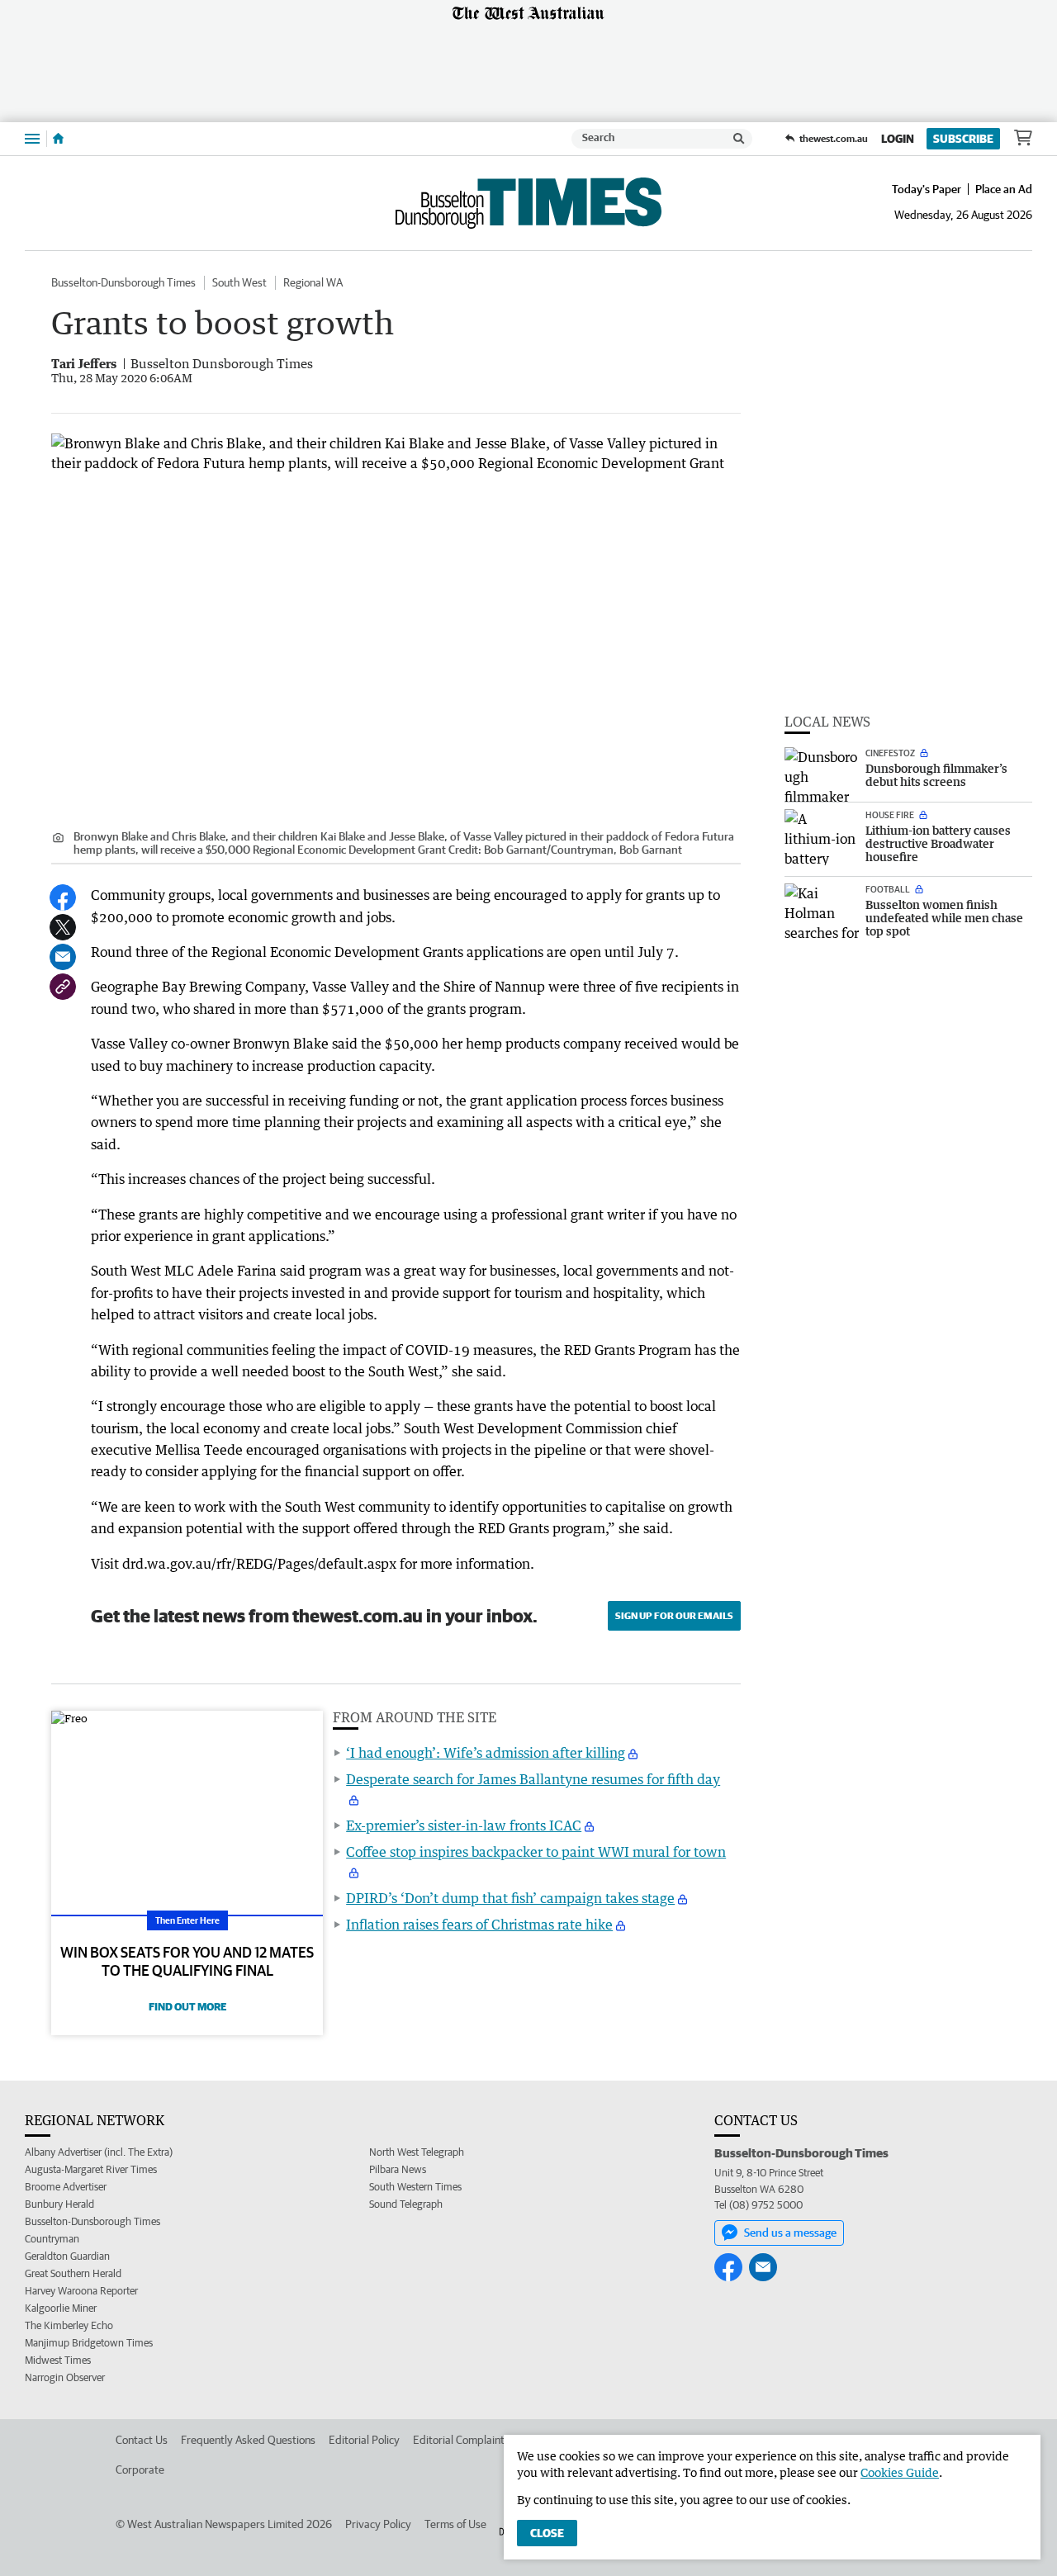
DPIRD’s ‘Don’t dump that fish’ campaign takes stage (510, 1898)
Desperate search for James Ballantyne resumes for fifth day (533, 1779)
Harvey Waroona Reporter (81, 2291)
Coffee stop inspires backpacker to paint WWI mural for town (536, 1852)
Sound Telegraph (406, 2204)
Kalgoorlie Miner (61, 2308)
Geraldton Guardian (67, 2256)
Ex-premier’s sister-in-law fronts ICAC (464, 1825)
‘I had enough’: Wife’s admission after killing (486, 1753)
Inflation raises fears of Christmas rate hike (479, 1925)
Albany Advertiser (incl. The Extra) (99, 2152)
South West (239, 282)
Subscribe (963, 139)
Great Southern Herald (73, 2273)
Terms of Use (455, 2524)
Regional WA (313, 282)
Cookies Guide (900, 2472)
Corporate (140, 2469)
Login (898, 139)
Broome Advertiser (66, 2187)
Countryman (52, 2239)
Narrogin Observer (65, 2377)
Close (547, 2533)
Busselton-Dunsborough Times (123, 282)
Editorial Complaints (461, 2440)
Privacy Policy (378, 2524)
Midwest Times (58, 2360)
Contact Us (142, 2440)
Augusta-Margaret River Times (91, 2169)
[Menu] (32, 138)
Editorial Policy (364, 2440)
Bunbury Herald (59, 2204)
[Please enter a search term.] (739, 139)
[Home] (58, 139)
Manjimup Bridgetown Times (89, 2343)
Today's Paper (927, 189)
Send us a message (790, 2233)
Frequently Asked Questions (248, 2440)
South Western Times (415, 2187)
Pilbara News (398, 2169)
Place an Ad (1004, 189)
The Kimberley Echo (69, 2325)
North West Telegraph (417, 2152)
